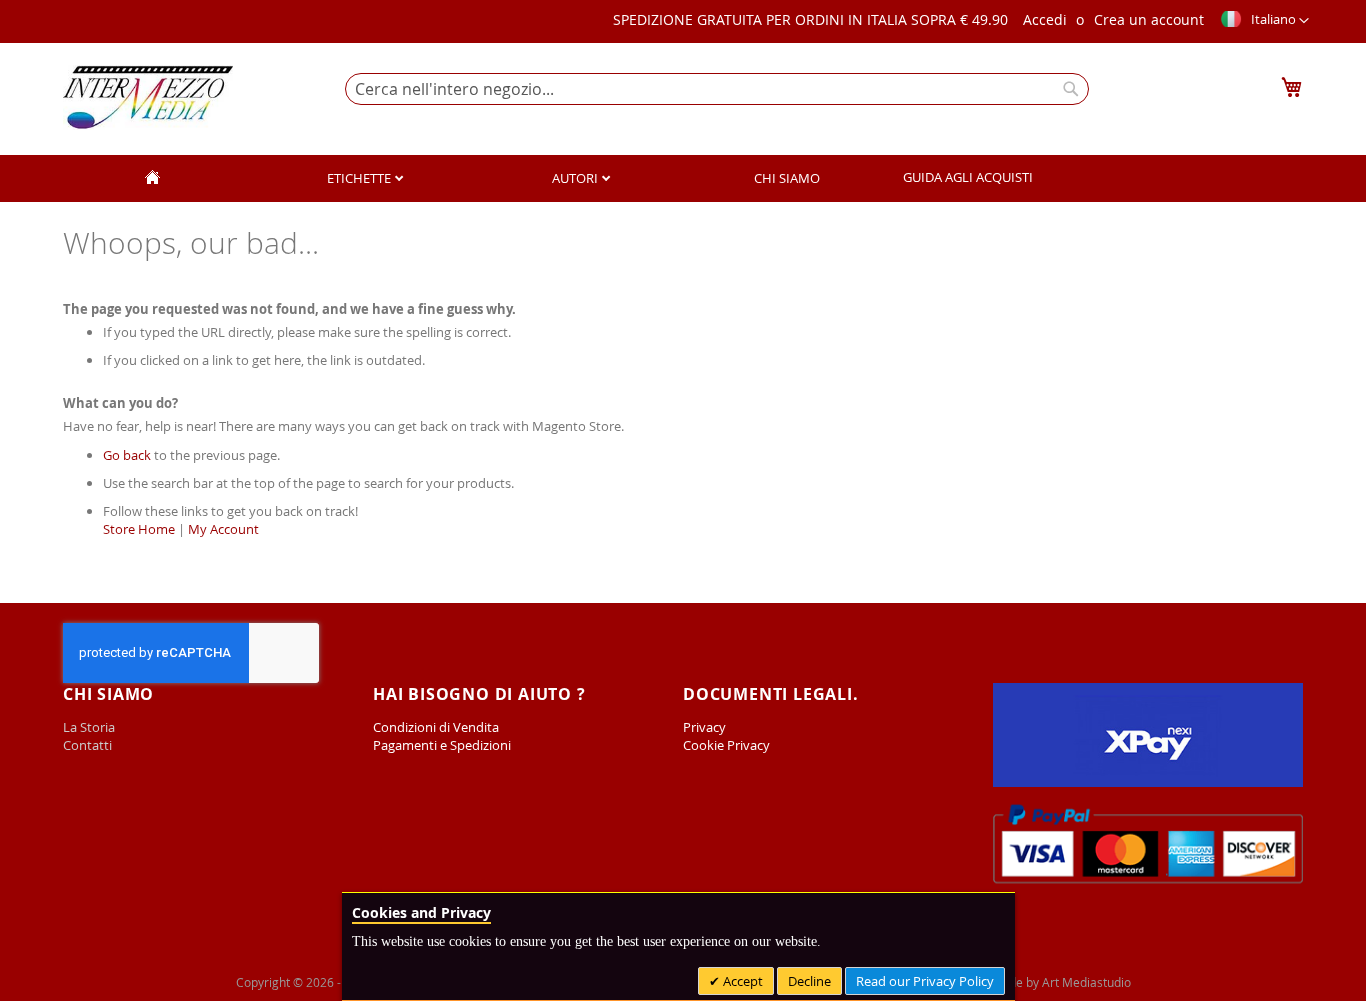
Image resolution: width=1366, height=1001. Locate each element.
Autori (576, 178)
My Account (223, 529)
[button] (1264, 21)
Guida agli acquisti (968, 177)
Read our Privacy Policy (925, 981)
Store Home (139, 529)
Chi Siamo (787, 178)
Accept (741, 981)
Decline (809, 981)
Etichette (360, 178)
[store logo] (148, 97)
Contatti (87, 745)
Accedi (1045, 19)
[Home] (152, 178)
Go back (127, 455)
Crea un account (1149, 19)
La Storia (90, 727)
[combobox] (717, 89)
